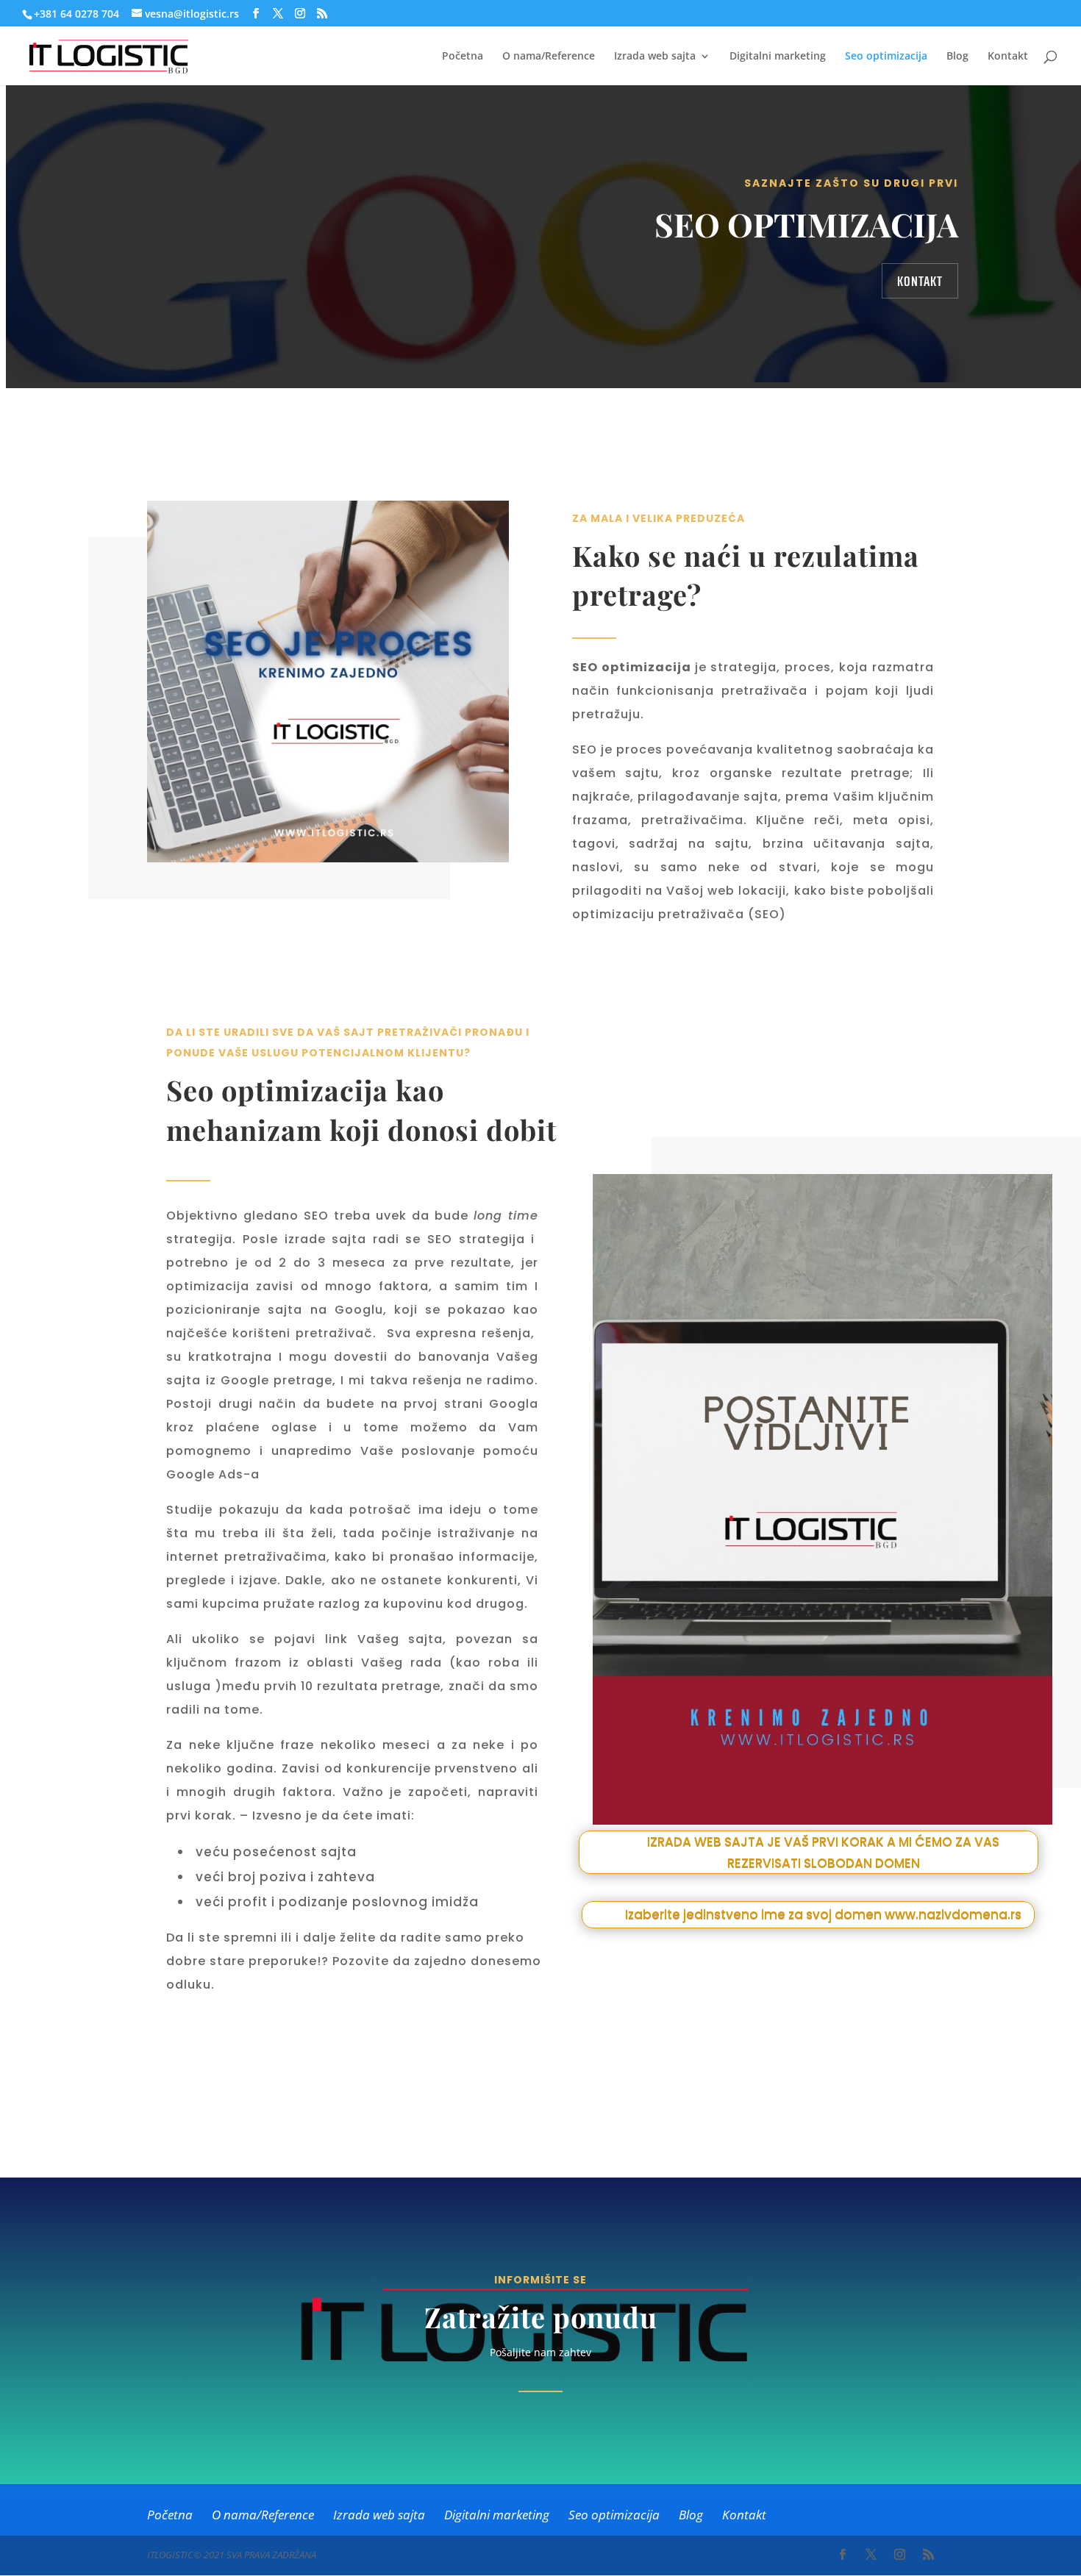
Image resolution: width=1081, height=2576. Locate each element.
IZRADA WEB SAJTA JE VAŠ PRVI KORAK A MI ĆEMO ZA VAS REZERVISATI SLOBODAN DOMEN (823, 1852)
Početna (463, 57)
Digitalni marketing (778, 57)
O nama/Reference (549, 57)
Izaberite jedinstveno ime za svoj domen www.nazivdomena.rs (823, 1914)
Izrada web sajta (655, 57)
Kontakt (1008, 57)
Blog (957, 57)
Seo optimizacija (886, 57)
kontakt (920, 281)
